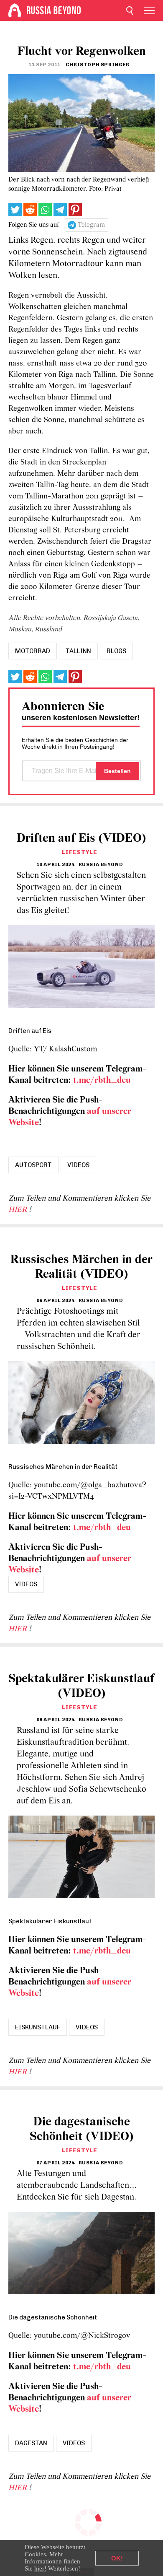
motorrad (33, 651)
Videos (78, 1165)
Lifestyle (79, 852)
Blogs (116, 651)
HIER (19, 1210)
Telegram (91, 225)
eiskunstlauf (38, 2027)
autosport (33, 1165)
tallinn (78, 651)
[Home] (15, 10)
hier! (40, 2568)
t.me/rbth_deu (102, 1080)
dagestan (31, 2443)
